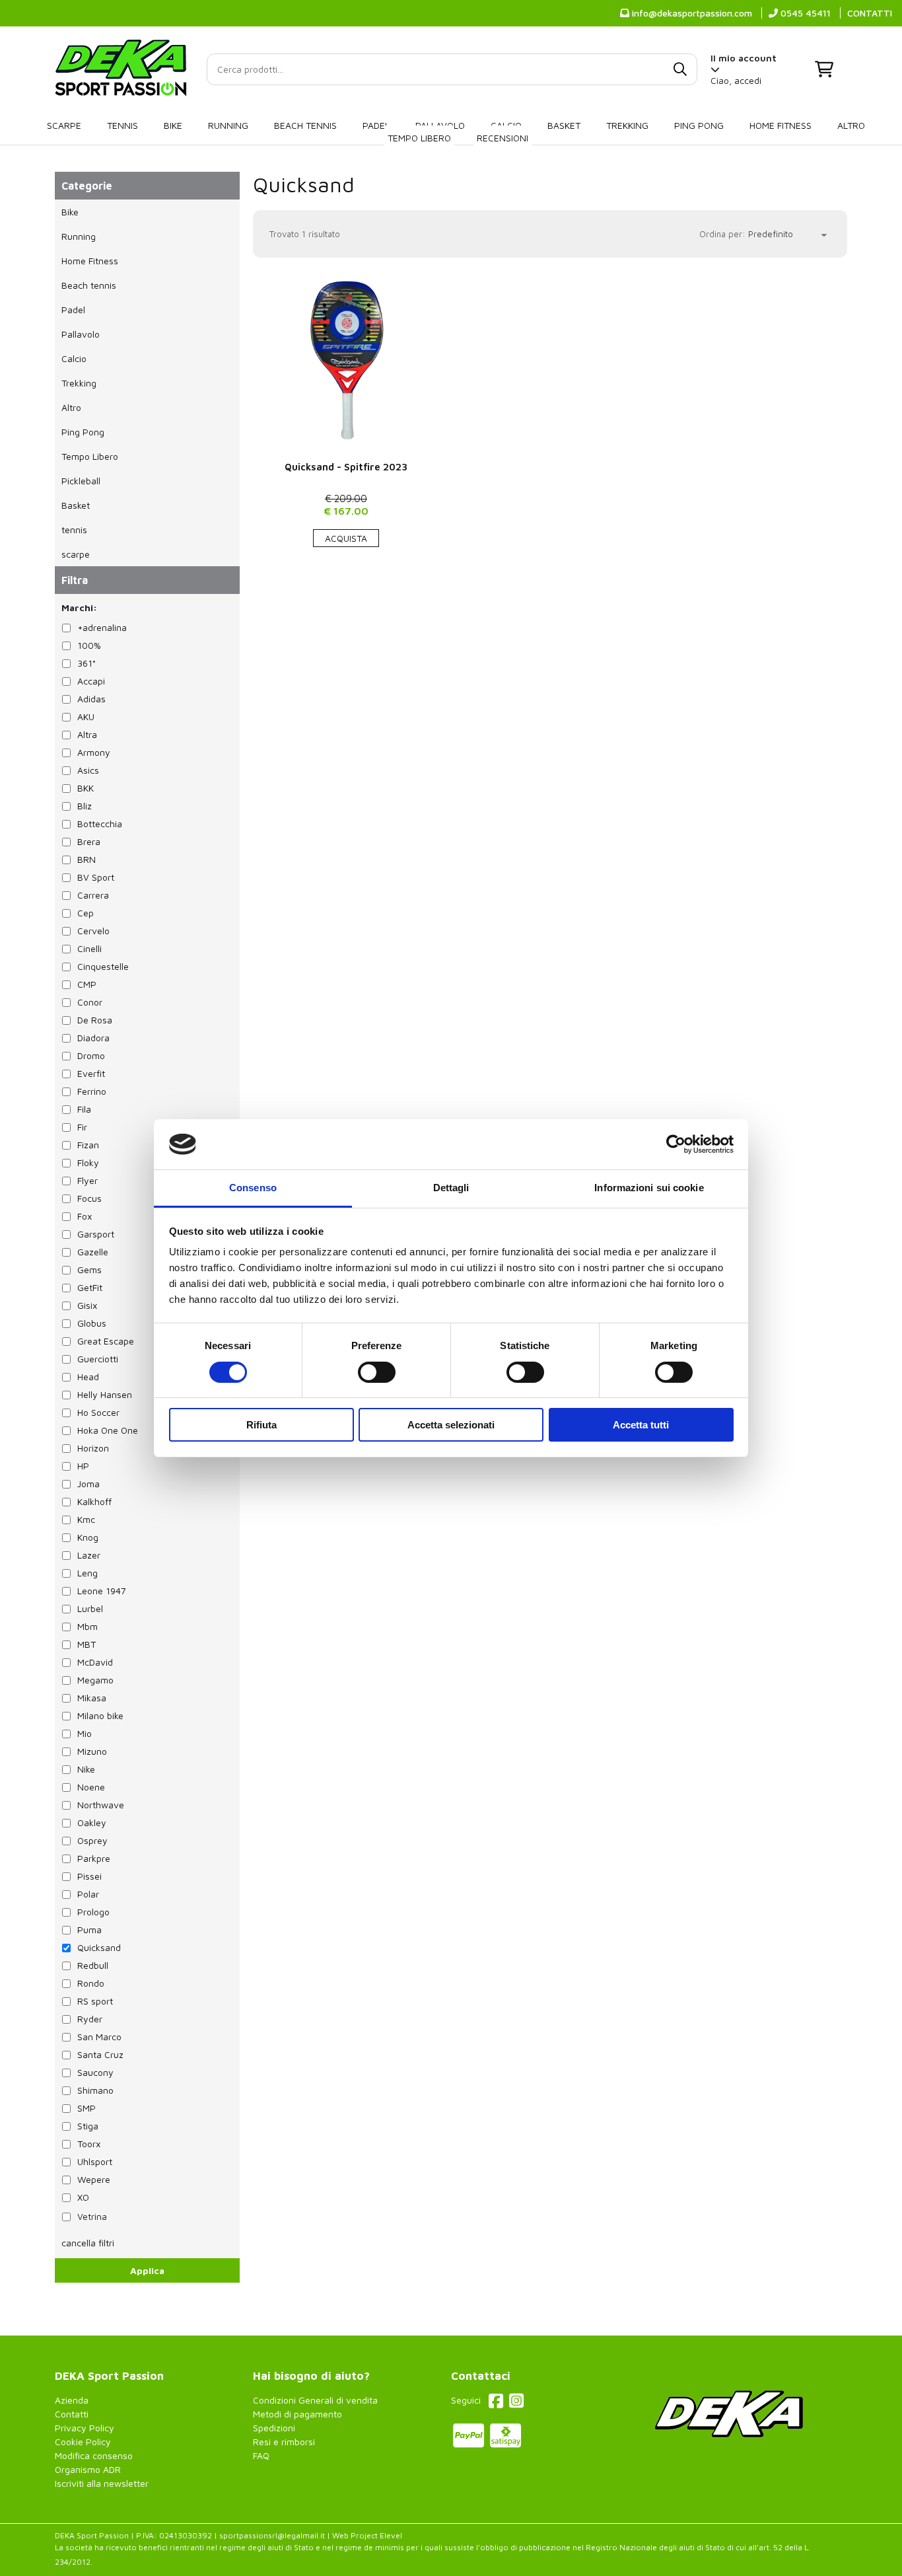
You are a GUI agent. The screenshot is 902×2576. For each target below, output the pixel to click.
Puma (89, 1930)
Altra (87, 734)
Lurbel (90, 1608)
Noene (91, 1787)
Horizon (93, 1448)
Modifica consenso (94, 2455)
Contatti (72, 2414)
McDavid (95, 1662)
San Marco (99, 2037)
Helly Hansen (105, 1394)
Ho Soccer (98, 1412)
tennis (122, 125)
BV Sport (96, 877)
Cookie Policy (83, 2442)
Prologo (93, 1912)
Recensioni (503, 138)
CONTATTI (870, 13)
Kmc (86, 1519)
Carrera (93, 895)
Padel (376, 125)
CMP (87, 984)
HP (83, 1466)
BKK (86, 788)
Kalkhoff (94, 1501)
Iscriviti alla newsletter (102, 2483)
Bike (173, 125)
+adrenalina (102, 627)
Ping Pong (699, 125)
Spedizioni (274, 2428)
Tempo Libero (419, 138)
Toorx (89, 2144)
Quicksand (304, 184)
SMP (87, 2108)
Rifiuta (261, 1425)
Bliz (85, 806)
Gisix (87, 1305)
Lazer (89, 1555)
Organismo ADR (88, 2469)
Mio (85, 1733)
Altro (851, 125)
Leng (87, 1573)
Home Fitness (781, 125)
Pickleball (81, 481)
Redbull (93, 1965)
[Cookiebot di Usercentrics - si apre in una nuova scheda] (676, 1144)
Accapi (91, 681)
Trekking (627, 125)
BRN (87, 859)
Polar (88, 1894)
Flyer (87, 1180)
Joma (88, 1484)
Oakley (92, 1822)
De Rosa (95, 1020)
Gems (89, 1270)
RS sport (95, 2001)
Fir (82, 1127)
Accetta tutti (641, 1425)
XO (83, 2197)
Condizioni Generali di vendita (315, 2400)
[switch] (377, 1372)
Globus (92, 1323)
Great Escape (106, 1341)
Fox (85, 1216)
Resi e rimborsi (284, 2442)
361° (87, 663)
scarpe (64, 125)
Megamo (95, 1680)
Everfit (91, 1073)
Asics (88, 770)
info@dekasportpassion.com (691, 13)
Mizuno (92, 1751)
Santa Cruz (100, 2054)
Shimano (95, 2090)
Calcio (74, 358)
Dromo (91, 1055)
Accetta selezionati (451, 1425)
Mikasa (92, 1698)
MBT (87, 1644)
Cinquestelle (103, 966)
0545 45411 (804, 13)
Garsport (96, 1234)
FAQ (261, 2455)
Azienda (72, 2400)
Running (228, 125)
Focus (89, 1198)
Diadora (93, 1038)
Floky (88, 1162)
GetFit (90, 1287)
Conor (90, 1002)
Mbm (87, 1626)
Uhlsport (95, 2161)
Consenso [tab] (253, 1188)
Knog (88, 1537)
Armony (94, 752)
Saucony (95, 2072)
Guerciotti (98, 1359)
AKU (86, 717)
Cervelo (93, 931)
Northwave (101, 1805)
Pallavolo (81, 334)
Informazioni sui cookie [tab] (649, 1188)
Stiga (88, 2126)
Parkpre (94, 1858)
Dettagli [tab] (451, 1188)
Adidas (91, 699)
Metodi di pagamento (297, 2414)
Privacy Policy (85, 2428)
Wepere (94, 2179)
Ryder (90, 2019)
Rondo (91, 1983)
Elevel (391, 2535)
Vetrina (92, 2216)
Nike (86, 1769)
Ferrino (92, 1091)
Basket (564, 125)
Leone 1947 (102, 1591)
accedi (748, 80)
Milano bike (100, 1715)
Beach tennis (305, 125)
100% (89, 645)
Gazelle (93, 1252)
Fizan (88, 1145)
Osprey (92, 1840)
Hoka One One (108, 1430)
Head (88, 1377)
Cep (86, 913)
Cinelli (89, 948)
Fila (84, 1109)
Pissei (89, 1876)
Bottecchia (100, 824)
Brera (89, 841)
